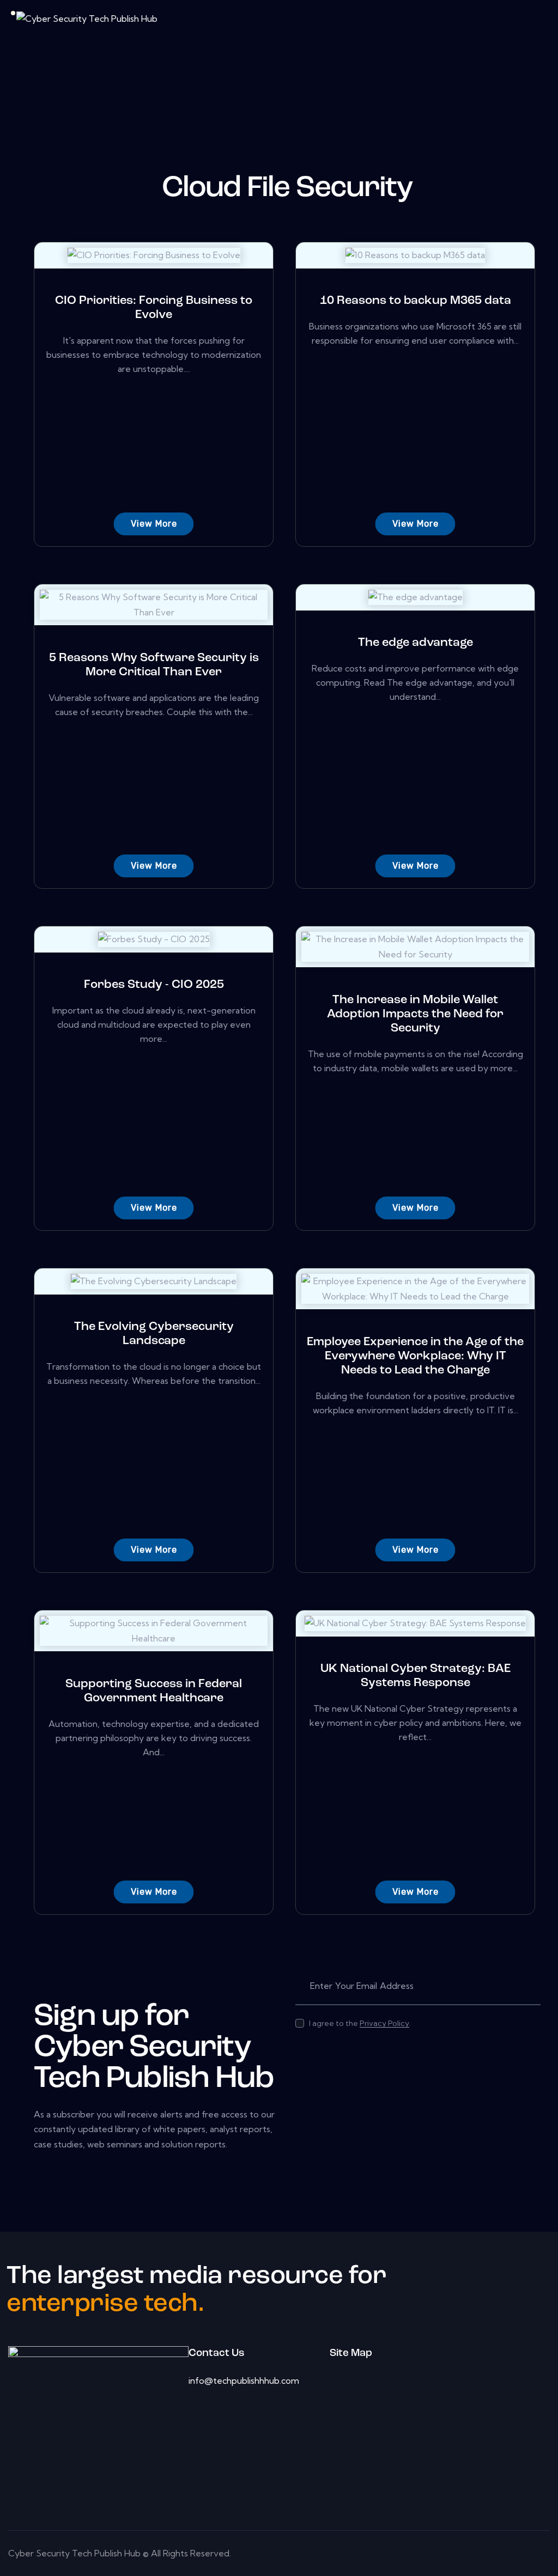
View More (154, 524)
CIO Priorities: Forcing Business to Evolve (154, 308)
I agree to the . (360, 2023)
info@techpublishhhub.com (244, 2380)
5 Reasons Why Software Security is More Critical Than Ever (154, 665)
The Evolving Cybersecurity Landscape (154, 1334)
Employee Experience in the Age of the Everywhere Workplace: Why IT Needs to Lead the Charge (415, 1356)
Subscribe (532, 1986)
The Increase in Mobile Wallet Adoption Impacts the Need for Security (415, 1014)
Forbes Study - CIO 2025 (154, 985)
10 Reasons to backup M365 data (416, 301)
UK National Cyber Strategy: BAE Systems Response (416, 1676)
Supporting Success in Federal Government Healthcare (154, 1691)
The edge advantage (416, 643)
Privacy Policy (384, 2023)
